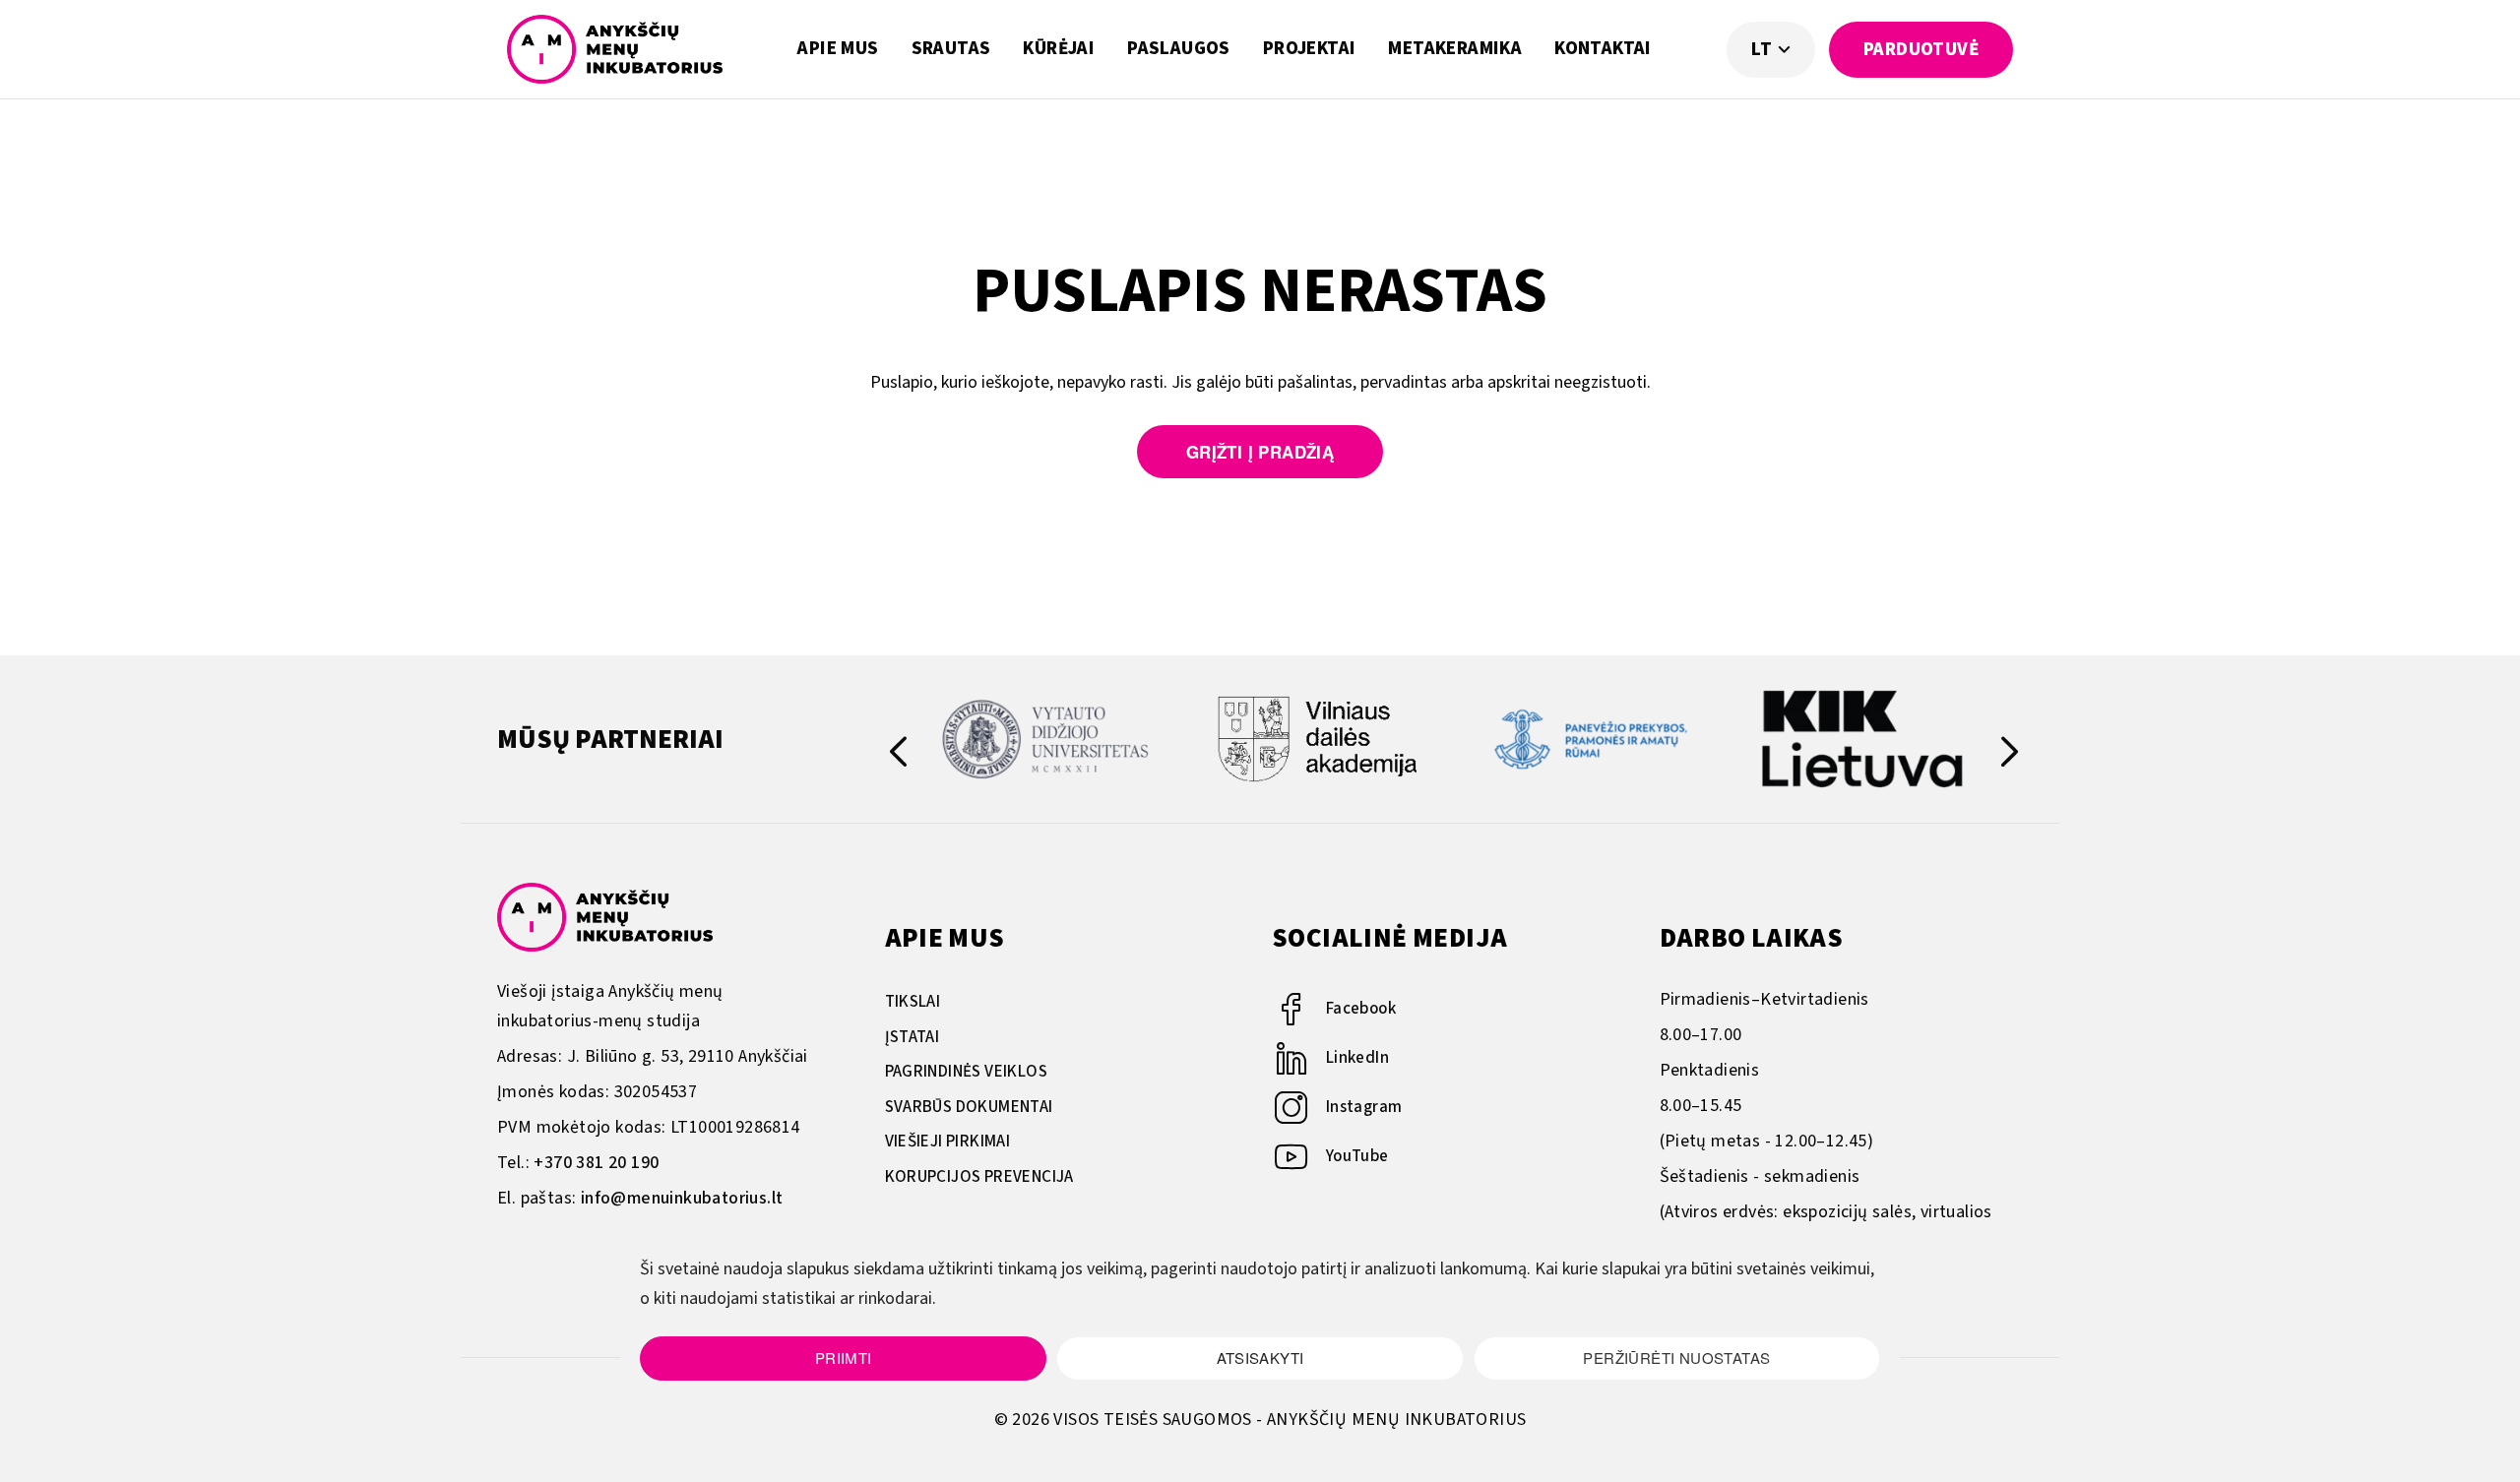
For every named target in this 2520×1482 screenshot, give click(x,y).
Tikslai (913, 1002)
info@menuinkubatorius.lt (682, 1198)
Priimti (844, 1358)
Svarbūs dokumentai (969, 1107)
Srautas (951, 49)
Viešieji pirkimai (948, 1142)
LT (1764, 50)
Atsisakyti (1260, 1358)
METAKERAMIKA (1455, 49)
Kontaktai (1603, 49)
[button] (2010, 756)
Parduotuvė (1921, 50)
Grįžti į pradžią (1260, 452)
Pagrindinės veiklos (967, 1072)
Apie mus (838, 49)
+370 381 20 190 (596, 1163)
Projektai (1310, 49)
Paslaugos (1179, 49)
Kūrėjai (1059, 49)
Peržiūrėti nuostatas (1676, 1358)
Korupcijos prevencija (979, 1177)
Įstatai (913, 1037)
